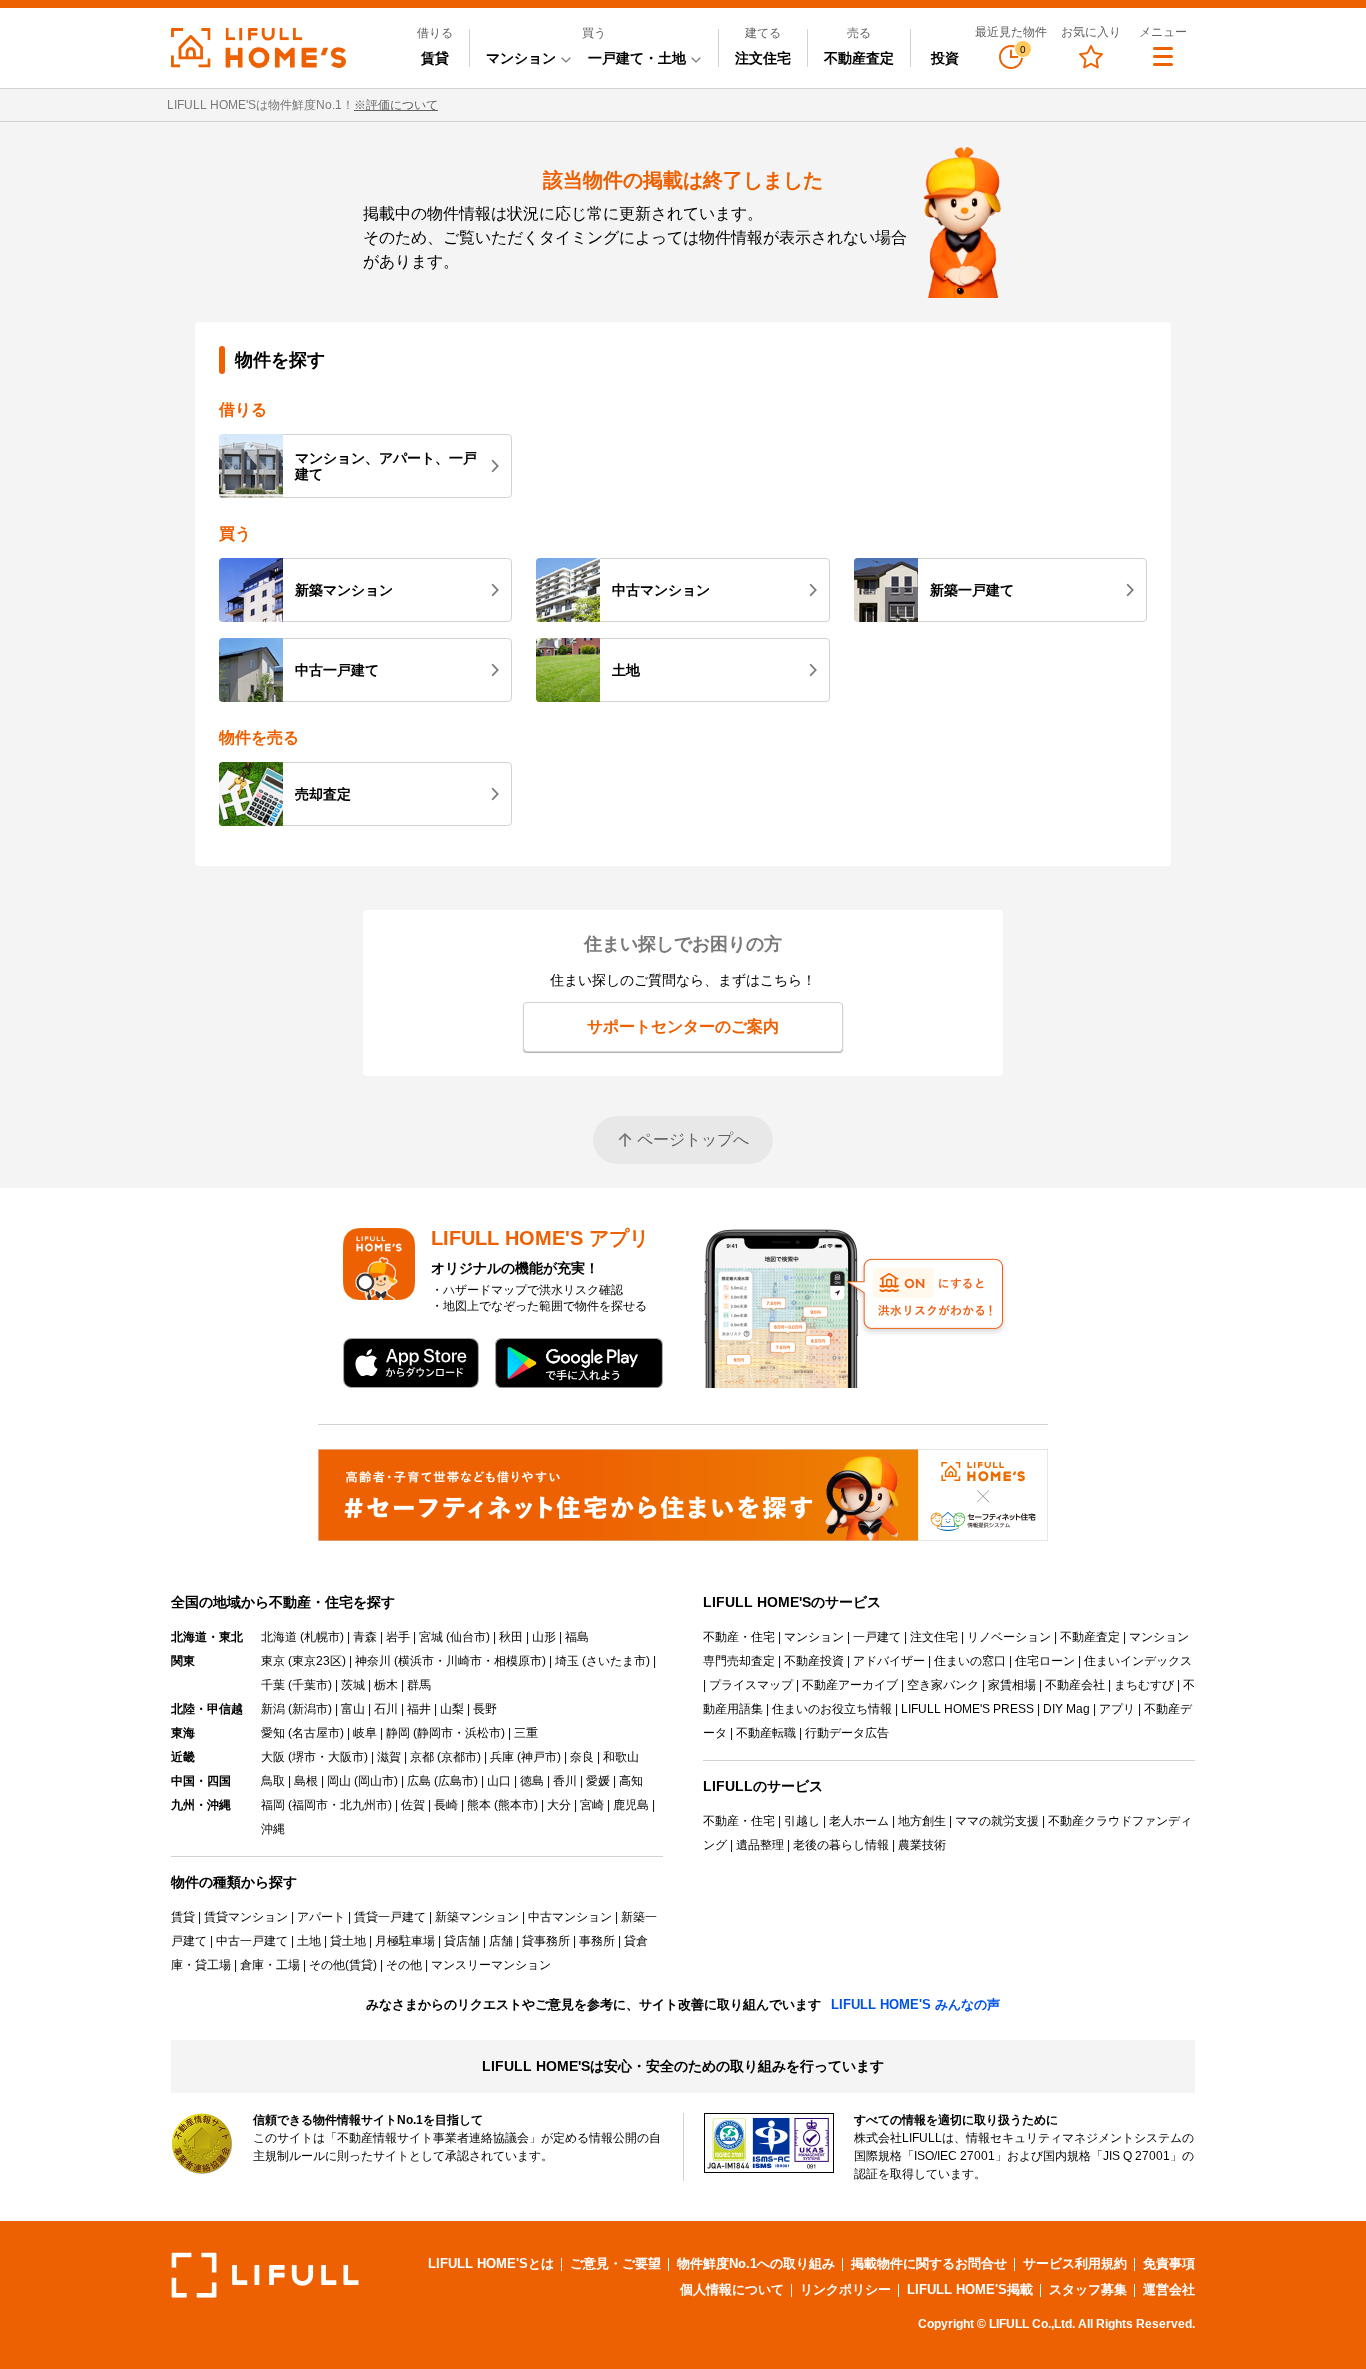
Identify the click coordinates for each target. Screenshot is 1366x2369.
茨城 (353, 1685)
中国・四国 (201, 1781)
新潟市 (310, 1709)
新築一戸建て (972, 590)
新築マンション (344, 590)
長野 (485, 1709)
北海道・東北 (207, 1637)
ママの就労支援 (997, 1821)
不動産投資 (814, 1661)
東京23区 (317, 1661)
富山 (353, 1709)
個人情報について (732, 2289)
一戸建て (877, 1637)
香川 (565, 1781)
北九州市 (364, 1805)
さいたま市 (616, 1661)
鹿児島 (631, 1805)
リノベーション (1009, 1637)
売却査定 (323, 794)
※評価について (396, 105)
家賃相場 (1012, 1685)
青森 (365, 1637)
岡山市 (376, 1781)
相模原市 (518, 1661)
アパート (321, 1917)
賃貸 (435, 58)
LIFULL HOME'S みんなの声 (915, 2004)
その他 (404, 1965)
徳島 (532, 1781)
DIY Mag (1066, 1709)
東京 (273, 1661)
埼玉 (567, 1661)
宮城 (431, 1637)
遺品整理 (760, 1845)
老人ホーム (859, 1821)
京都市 (459, 1757)
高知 (631, 1781)
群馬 (419, 1685)
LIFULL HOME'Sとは (491, 2263)
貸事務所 (546, 1941)
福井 (419, 1709)
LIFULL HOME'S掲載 (970, 2289)
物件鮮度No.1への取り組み (756, 2263)
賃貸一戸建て (390, 1917)
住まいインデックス (1138, 1661)
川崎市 (464, 1661)
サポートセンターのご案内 (683, 1026)
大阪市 (346, 1757)
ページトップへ (693, 1139)
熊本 (479, 1805)
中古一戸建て (337, 670)
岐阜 (365, 1733)
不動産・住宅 (739, 1637)
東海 (183, 1733)
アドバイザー (889, 1661)
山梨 (452, 1709)
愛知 (273, 1733)
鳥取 (273, 1781)
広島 (419, 1781)
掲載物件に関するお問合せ (929, 2263)
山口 (499, 1781)
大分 (559, 1805)
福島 (577, 1637)
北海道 (279, 1637)
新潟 (273, 1709)
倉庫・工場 (270, 1965)
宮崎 (592, 1805)
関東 (183, 1661)
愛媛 (598, 1781)
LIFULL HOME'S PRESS (967, 1709)
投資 (945, 58)
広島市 (456, 1781)
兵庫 (502, 1757)
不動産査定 (859, 58)
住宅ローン (1045, 1661)
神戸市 (539, 1757)
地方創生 (922, 1821)
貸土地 (348, 1941)
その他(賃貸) (343, 1965)
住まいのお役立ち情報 (832, 1709)
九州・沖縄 (201, 1805)
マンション (814, 1637)
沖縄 (273, 1829)
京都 (422, 1757)
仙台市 (468, 1637)
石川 (386, 1709)
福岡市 (310, 1805)
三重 (526, 1733)
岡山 (339, 1781)
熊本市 (516, 1805)
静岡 (398, 1733)
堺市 (304, 1757)
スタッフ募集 (1088, 2289)
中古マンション (661, 590)
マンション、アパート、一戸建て (386, 466)
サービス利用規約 (1075, 2263)
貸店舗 (462, 1941)
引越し (802, 1821)
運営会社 (1169, 2289)
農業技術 (922, 1845)
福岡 (273, 1805)
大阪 (273, 1757)
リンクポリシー (845, 2289)
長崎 (446, 1805)
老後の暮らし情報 (841, 1845)
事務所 (597, 1941)
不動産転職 (766, 1733)
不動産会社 (1075, 1685)
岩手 (398, 1637)
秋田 (511, 1637)
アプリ (1117, 1709)
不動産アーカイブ (850, 1685)
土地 (626, 670)
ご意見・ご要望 (615, 2263)
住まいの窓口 (970, 1661)
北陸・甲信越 (207, 1709)
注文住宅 (763, 58)
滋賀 (389, 1757)
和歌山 (621, 1757)
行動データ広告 (847, 1733)
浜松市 (483, 1733)
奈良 (582, 1757)
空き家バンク (943, 1685)
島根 (306, 1781)
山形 (544, 1637)
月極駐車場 (405, 1941)
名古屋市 (316, 1733)
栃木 (386, 1685)
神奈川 (373, 1661)
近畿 (183, 1757)
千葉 (273, 1685)
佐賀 (413, 1805)
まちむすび (1144, 1685)
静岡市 (435, 1733)
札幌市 (322, 1637)
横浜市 (416, 1661)
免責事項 (1169, 2263)
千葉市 (310, 1685)
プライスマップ (751, 1685)
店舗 (501, 1941)
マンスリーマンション (491, 1965)
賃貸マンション (246, 1917)
